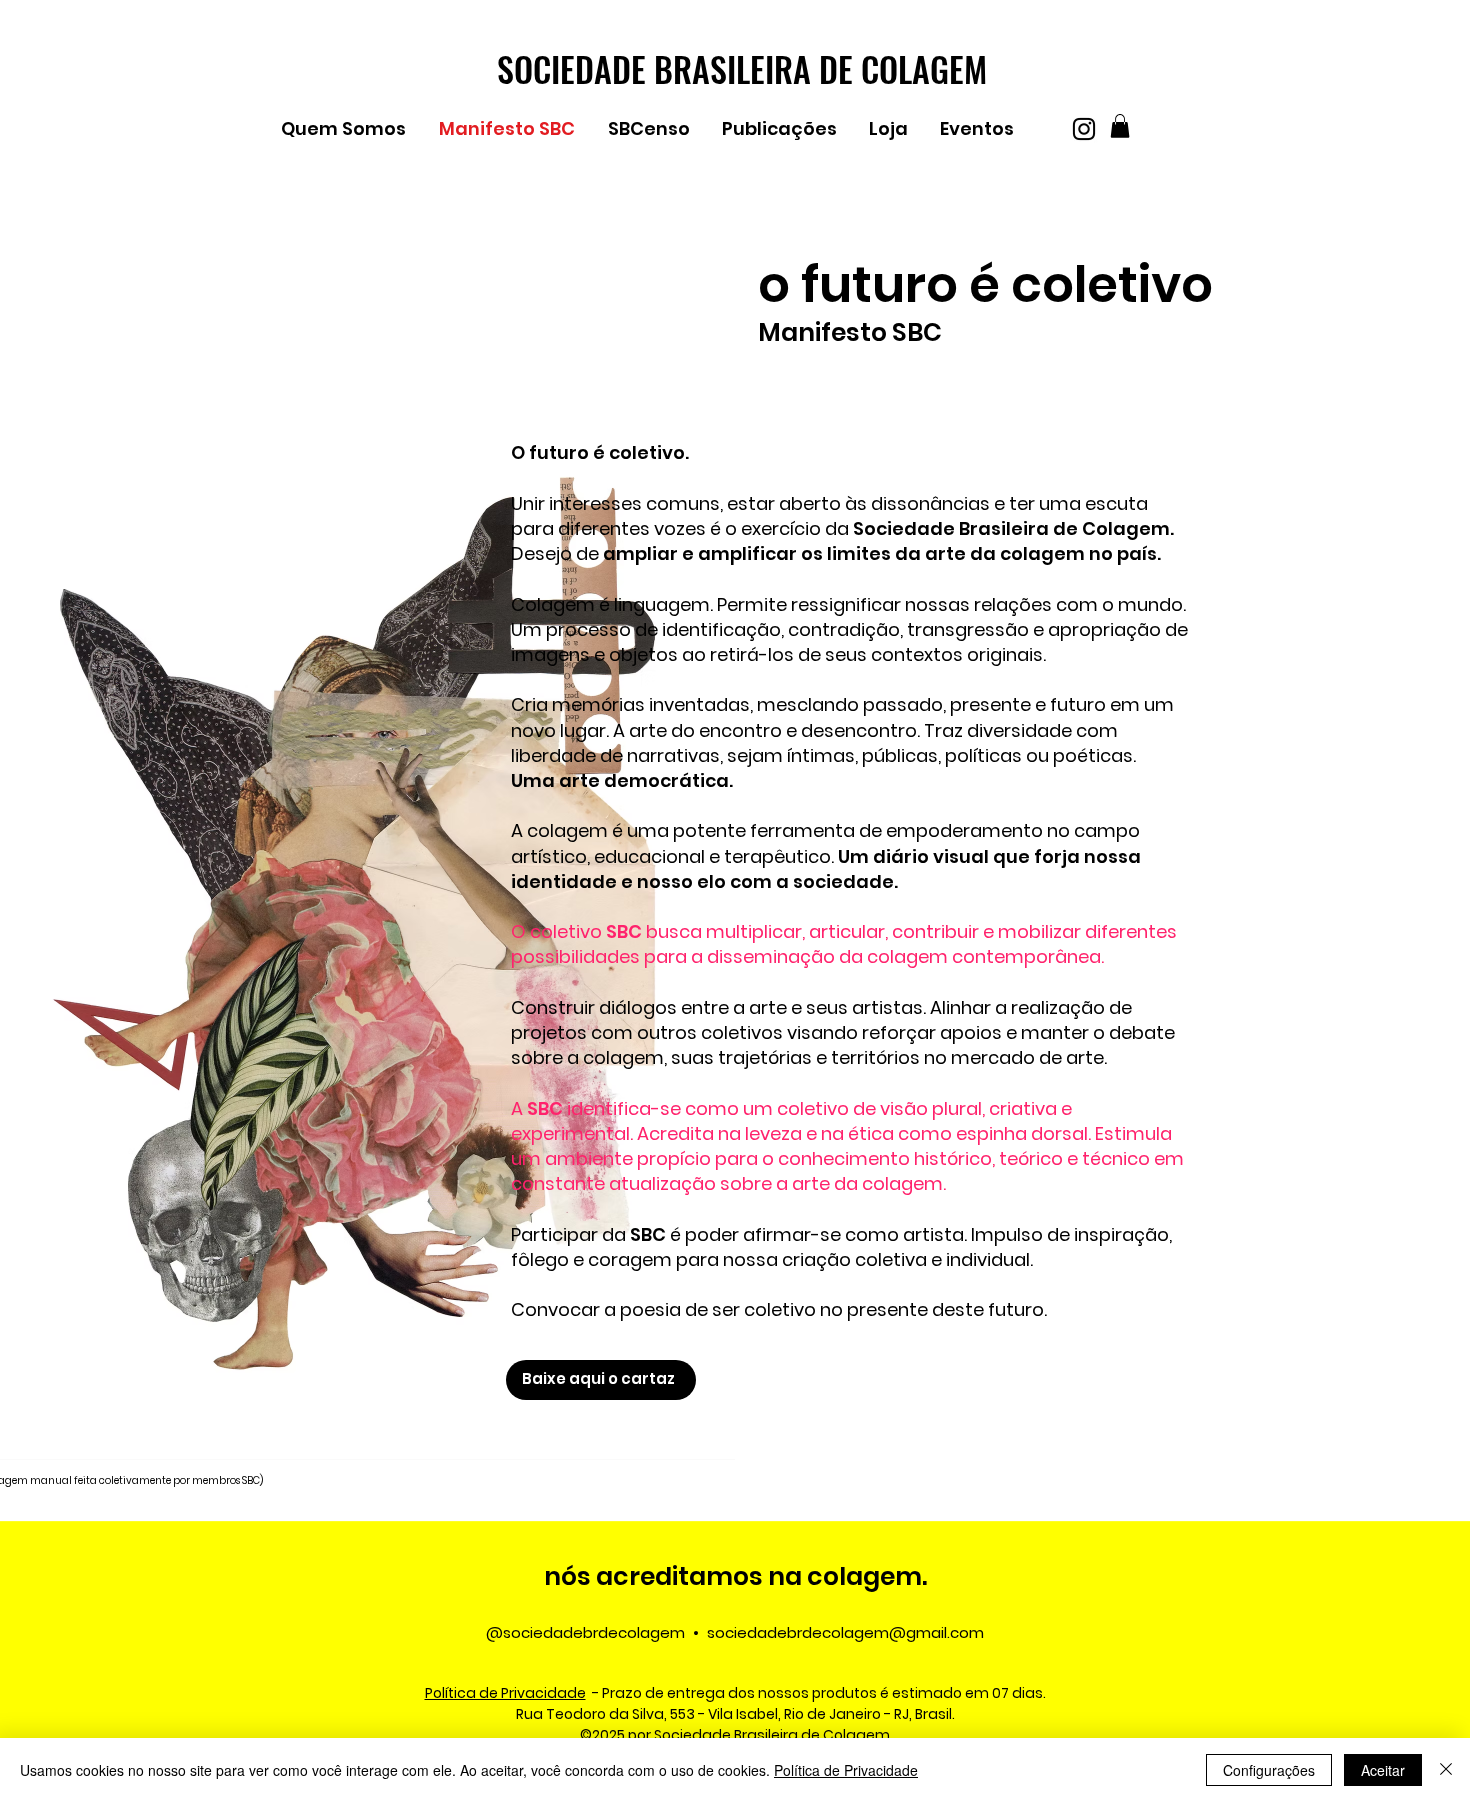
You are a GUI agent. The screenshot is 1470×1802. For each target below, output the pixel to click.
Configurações (1269, 1770)
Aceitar (1383, 1770)
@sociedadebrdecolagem (585, 1632)
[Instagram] (1084, 129)
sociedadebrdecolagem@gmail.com (845, 1632)
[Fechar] (1446, 1770)
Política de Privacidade (846, 1770)
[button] (350, 129)
